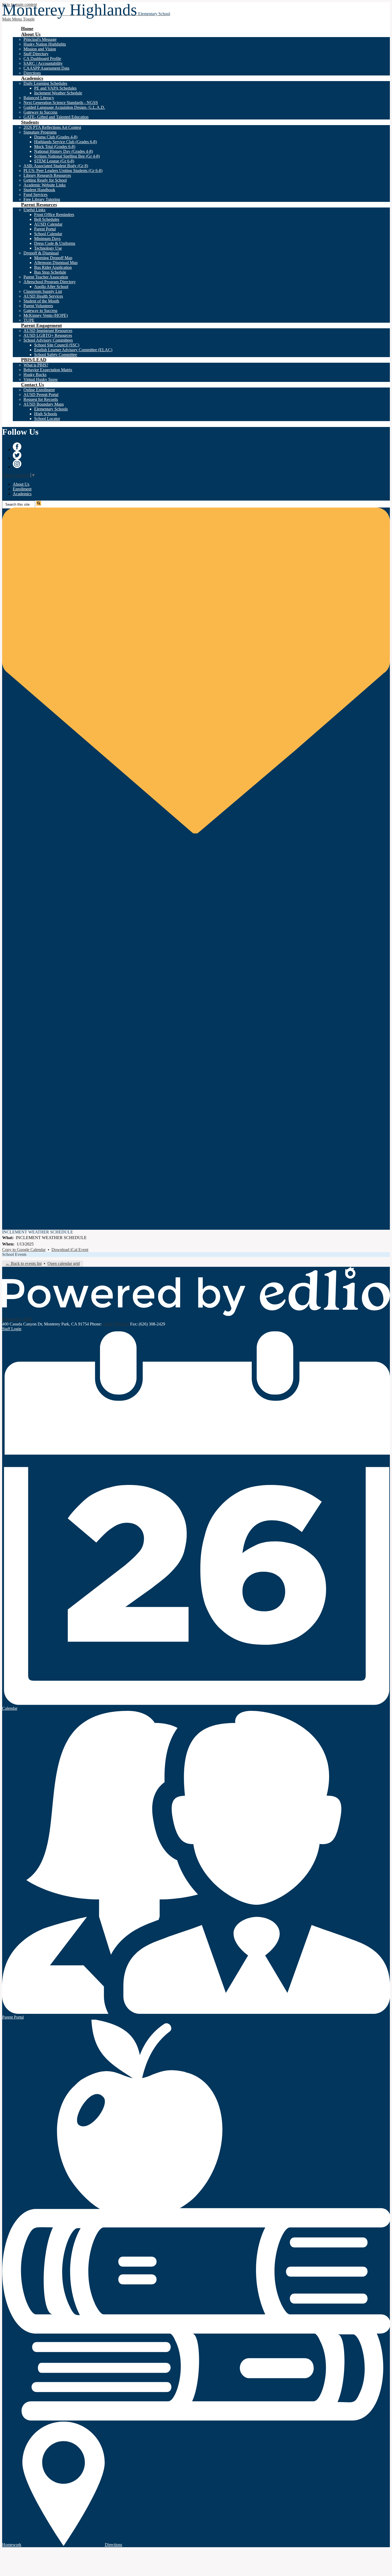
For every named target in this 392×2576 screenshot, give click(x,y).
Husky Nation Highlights (45, 44)
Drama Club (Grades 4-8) (56, 137)
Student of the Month (41, 301)
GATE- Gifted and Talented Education (56, 117)
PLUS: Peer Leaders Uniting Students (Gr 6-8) (63, 171)
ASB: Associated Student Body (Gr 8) (56, 166)
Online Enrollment (39, 390)
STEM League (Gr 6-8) (54, 161)
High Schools (46, 414)
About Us (21, 484)
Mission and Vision (40, 49)
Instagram (17, 464)
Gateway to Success (40, 112)
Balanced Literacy (39, 98)
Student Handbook (39, 190)
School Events (14, 1254)
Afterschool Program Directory (50, 282)
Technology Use (48, 248)
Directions (32, 73)
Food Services (35, 195)
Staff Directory (36, 54)
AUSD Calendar (48, 224)
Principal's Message (40, 39)
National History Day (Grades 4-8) (63, 151)
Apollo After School (51, 287)
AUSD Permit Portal (41, 395)
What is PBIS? (36, 365)
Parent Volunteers (38, 306)
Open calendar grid (64, 1263)
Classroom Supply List (43, 291)
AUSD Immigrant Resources (48, 331)
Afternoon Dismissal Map (56, 263)
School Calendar (48, 234)
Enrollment (22, 489)
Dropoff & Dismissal (41, 253)
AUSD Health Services (43, 296)
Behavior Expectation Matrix (48, 370)
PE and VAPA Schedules (55, 88)
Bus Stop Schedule (50, 272)
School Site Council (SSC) (57, 345)
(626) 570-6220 (116, 1324)
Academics (22, 494)
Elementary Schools (51, 409)
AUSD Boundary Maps (44, 404)
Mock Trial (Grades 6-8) (55, 147)
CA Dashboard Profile (42, 59)
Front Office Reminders (54, 215)
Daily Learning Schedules (45, 83)
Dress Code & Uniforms (55, 243)
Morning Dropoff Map (53, 258)
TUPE (29, 320)
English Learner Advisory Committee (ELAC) (73, 350)
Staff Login (12, 1329)
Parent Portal (45, 229)
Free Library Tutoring (42, 199)
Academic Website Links (45, 185)
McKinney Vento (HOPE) (46, 315)
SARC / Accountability (43, 63)
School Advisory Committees (48, 340)
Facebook (17, 447)
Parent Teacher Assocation (46, 277)
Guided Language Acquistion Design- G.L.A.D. (64, 107)
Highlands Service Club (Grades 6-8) (65, 142)
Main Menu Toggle (18, 19)
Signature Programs (40, 132)
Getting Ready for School (45, 180)
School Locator (47, 419)
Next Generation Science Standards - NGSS (61, 103)
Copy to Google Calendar (24, 1250)
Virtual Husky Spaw (41, 379)
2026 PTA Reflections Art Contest (52, 127)
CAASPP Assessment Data (46, 68)
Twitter (17, 455)
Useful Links (34, 210)
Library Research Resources (47, 175)
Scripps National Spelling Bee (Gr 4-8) (67, 156)
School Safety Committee (56, 355)
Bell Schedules (47, 219)
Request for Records (41, 399)
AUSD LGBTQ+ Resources (48, 335)
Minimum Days (47, 239)
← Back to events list (24, 1263)
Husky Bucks (35, 375)
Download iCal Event (70, 1250)
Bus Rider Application (53, 267)
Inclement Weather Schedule (58, 93)
